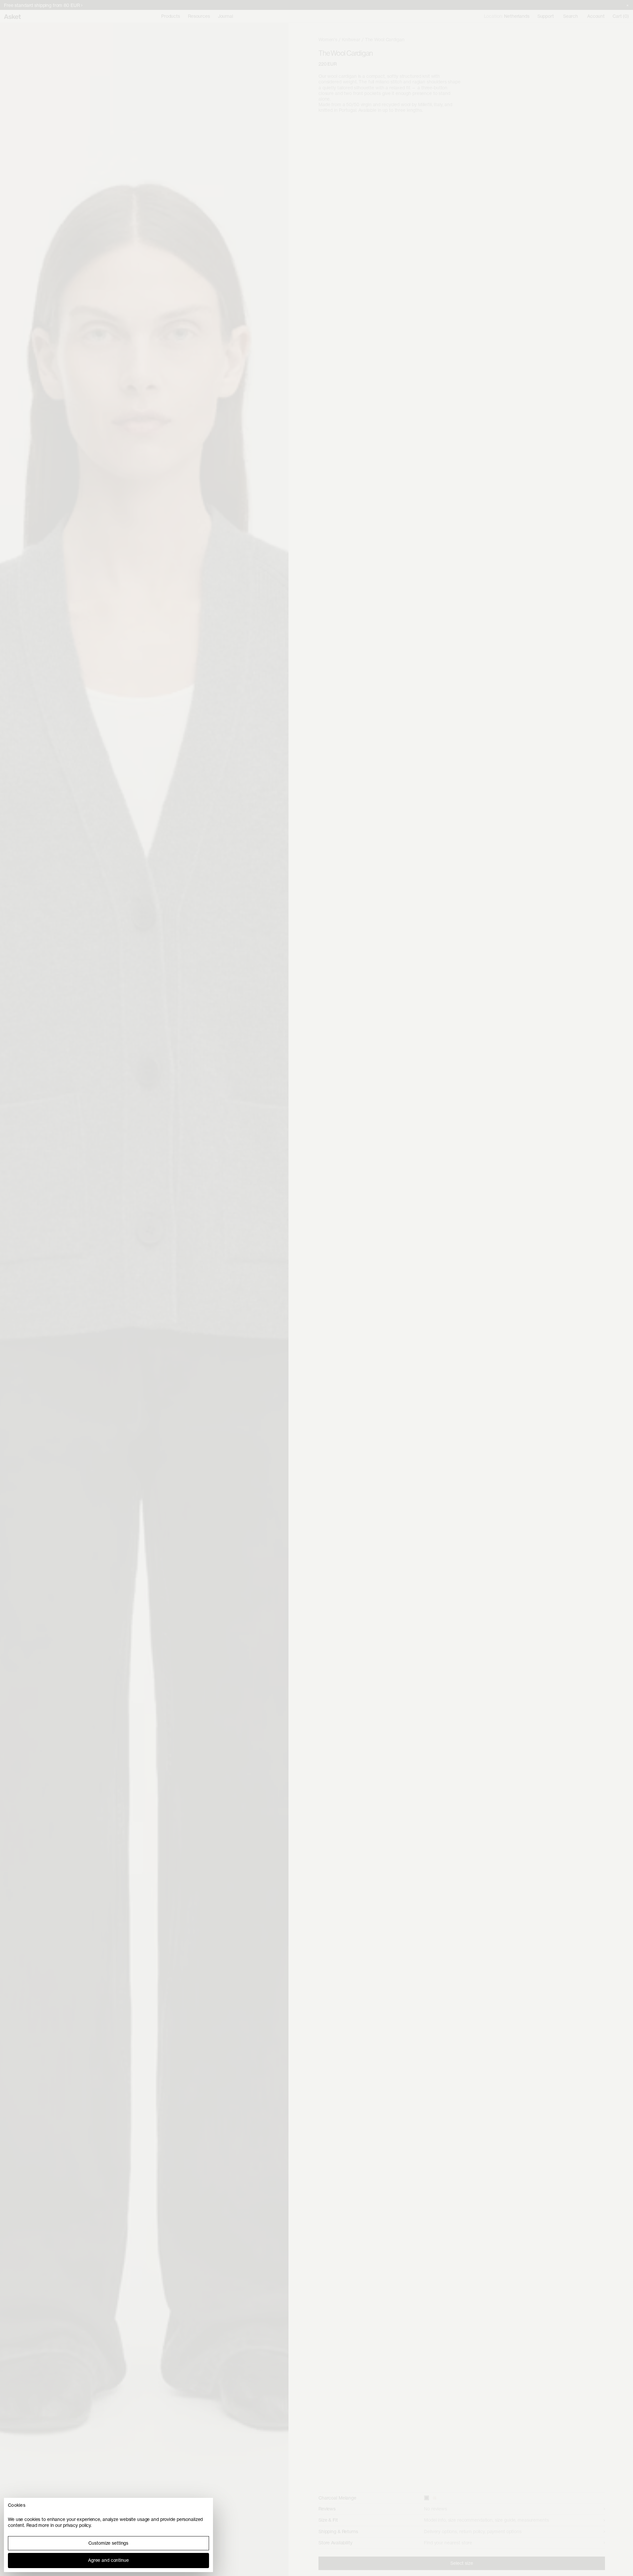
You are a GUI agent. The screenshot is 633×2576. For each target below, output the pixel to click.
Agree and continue (108, 2560)
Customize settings (108, 2543)
